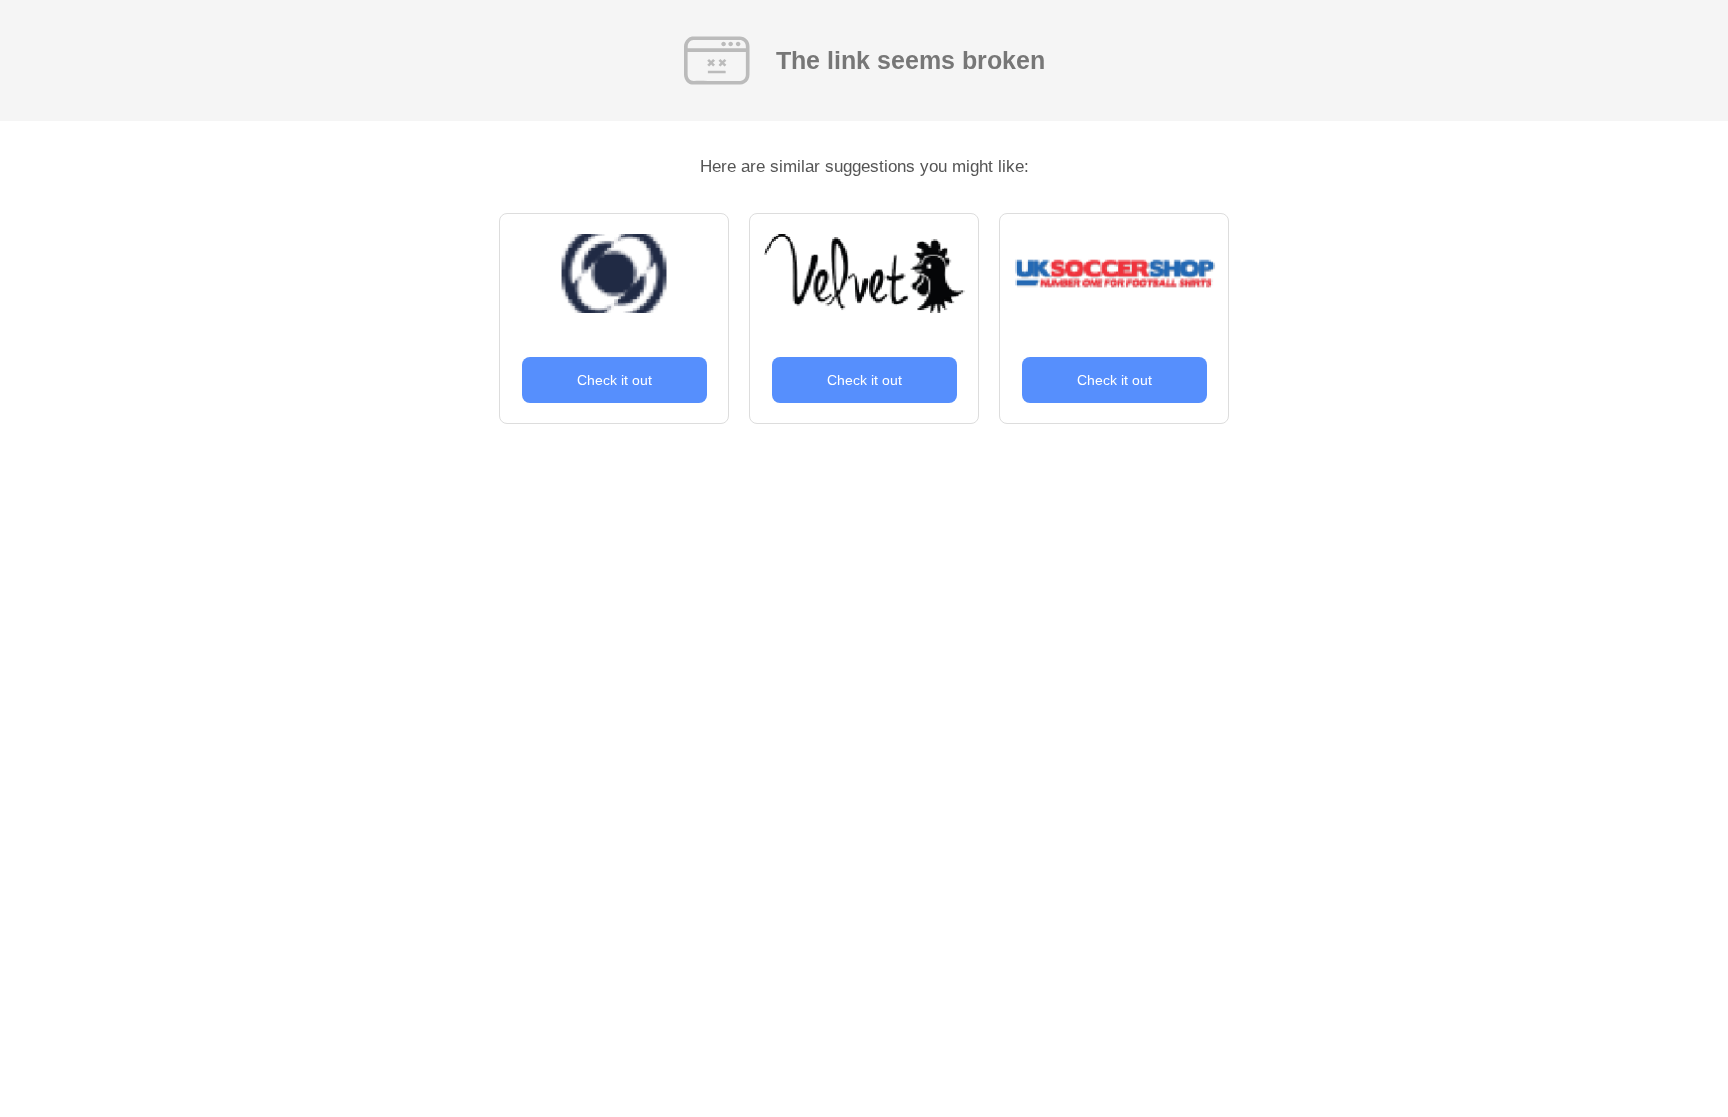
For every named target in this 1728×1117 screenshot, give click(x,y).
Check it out (614, 380)
